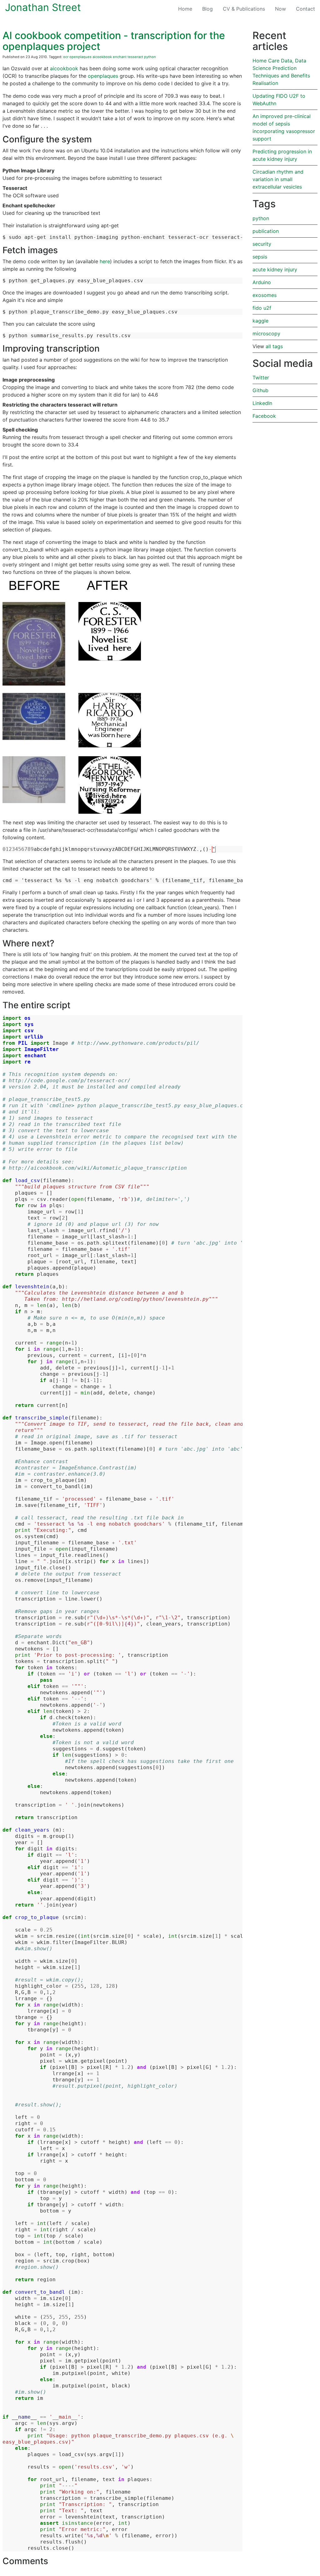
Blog (210, 9)
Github (260, 390)
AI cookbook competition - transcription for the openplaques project (114, 41)
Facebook (264, 416)
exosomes (265, 295)
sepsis (260, 257)
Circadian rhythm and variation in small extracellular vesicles (278, 179)
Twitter (261, 378)
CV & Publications (244, 9)
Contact (305, 9)
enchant (120, 57)
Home (185, 9)
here (105, 261)
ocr (66, 57)
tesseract (135, 57)
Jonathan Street (43, 7)
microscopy (266, 333)
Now (280, 9)
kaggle (260, 321)
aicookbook (102, 57)
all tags (274, 346)
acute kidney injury (275, 269)
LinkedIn (262, 403)
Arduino (262, 282)
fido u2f (262, 308)
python (150, 57)
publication (266, 231)
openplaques (80, 57)
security (262, 244)
